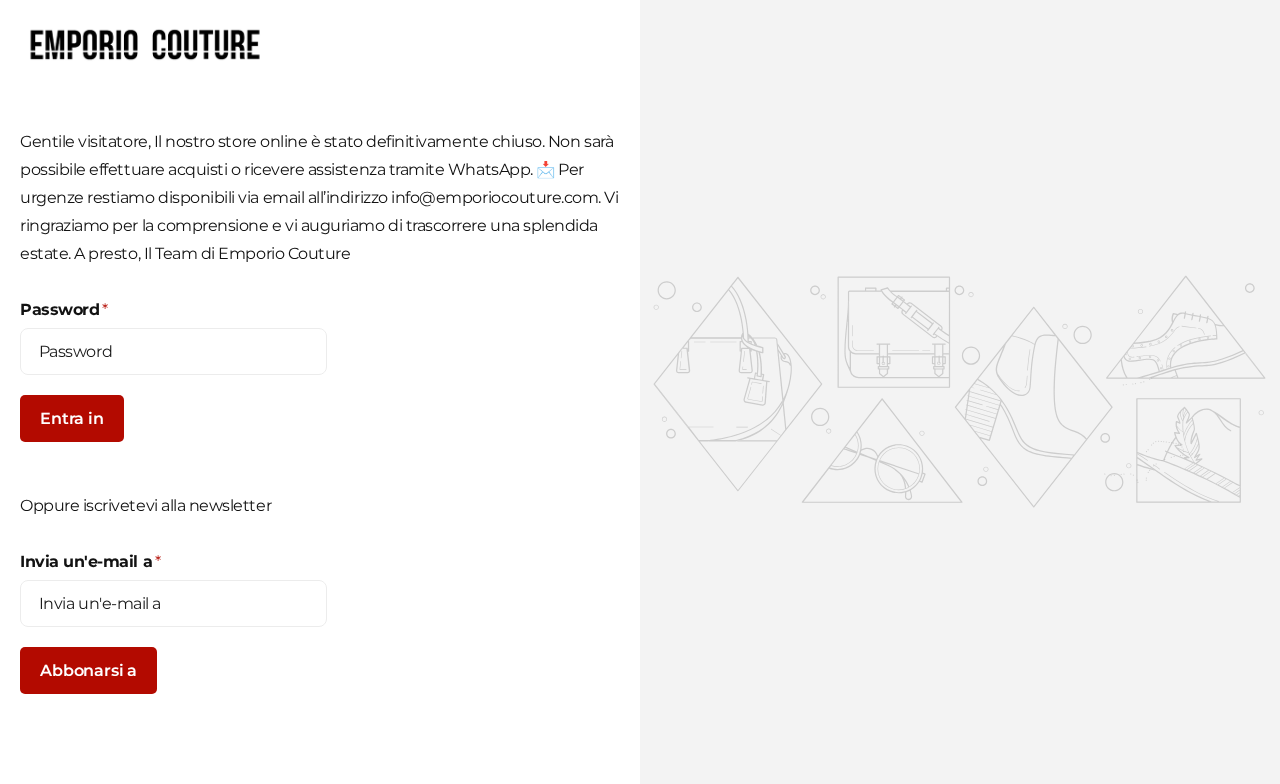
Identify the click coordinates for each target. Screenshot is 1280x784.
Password (64, 309)
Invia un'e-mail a (90, 561)
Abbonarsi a (88, 670)
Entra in (72, 418)
